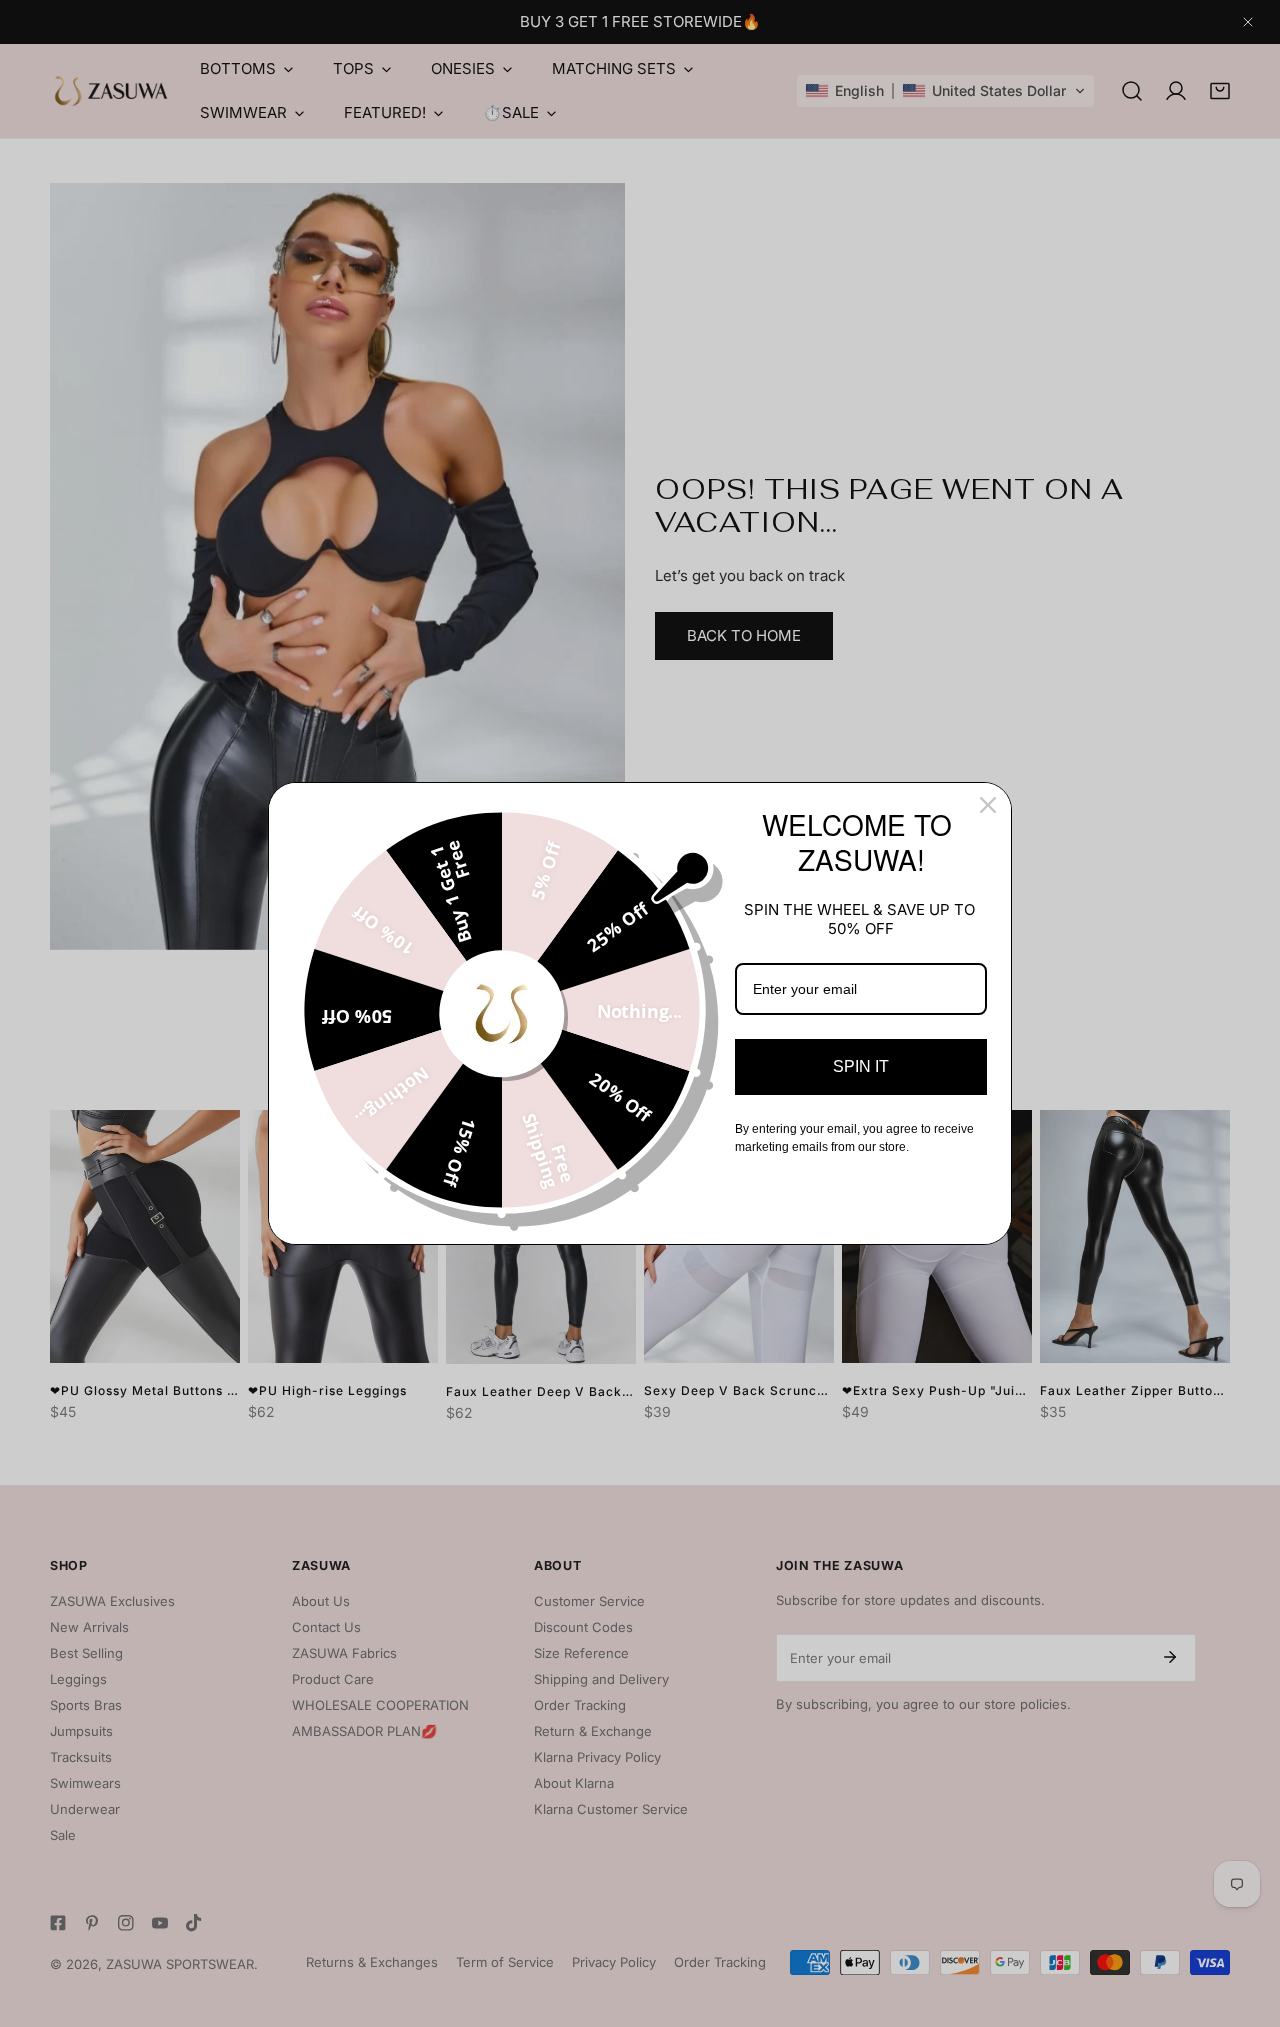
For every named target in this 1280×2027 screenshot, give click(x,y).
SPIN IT (861, 1066)
